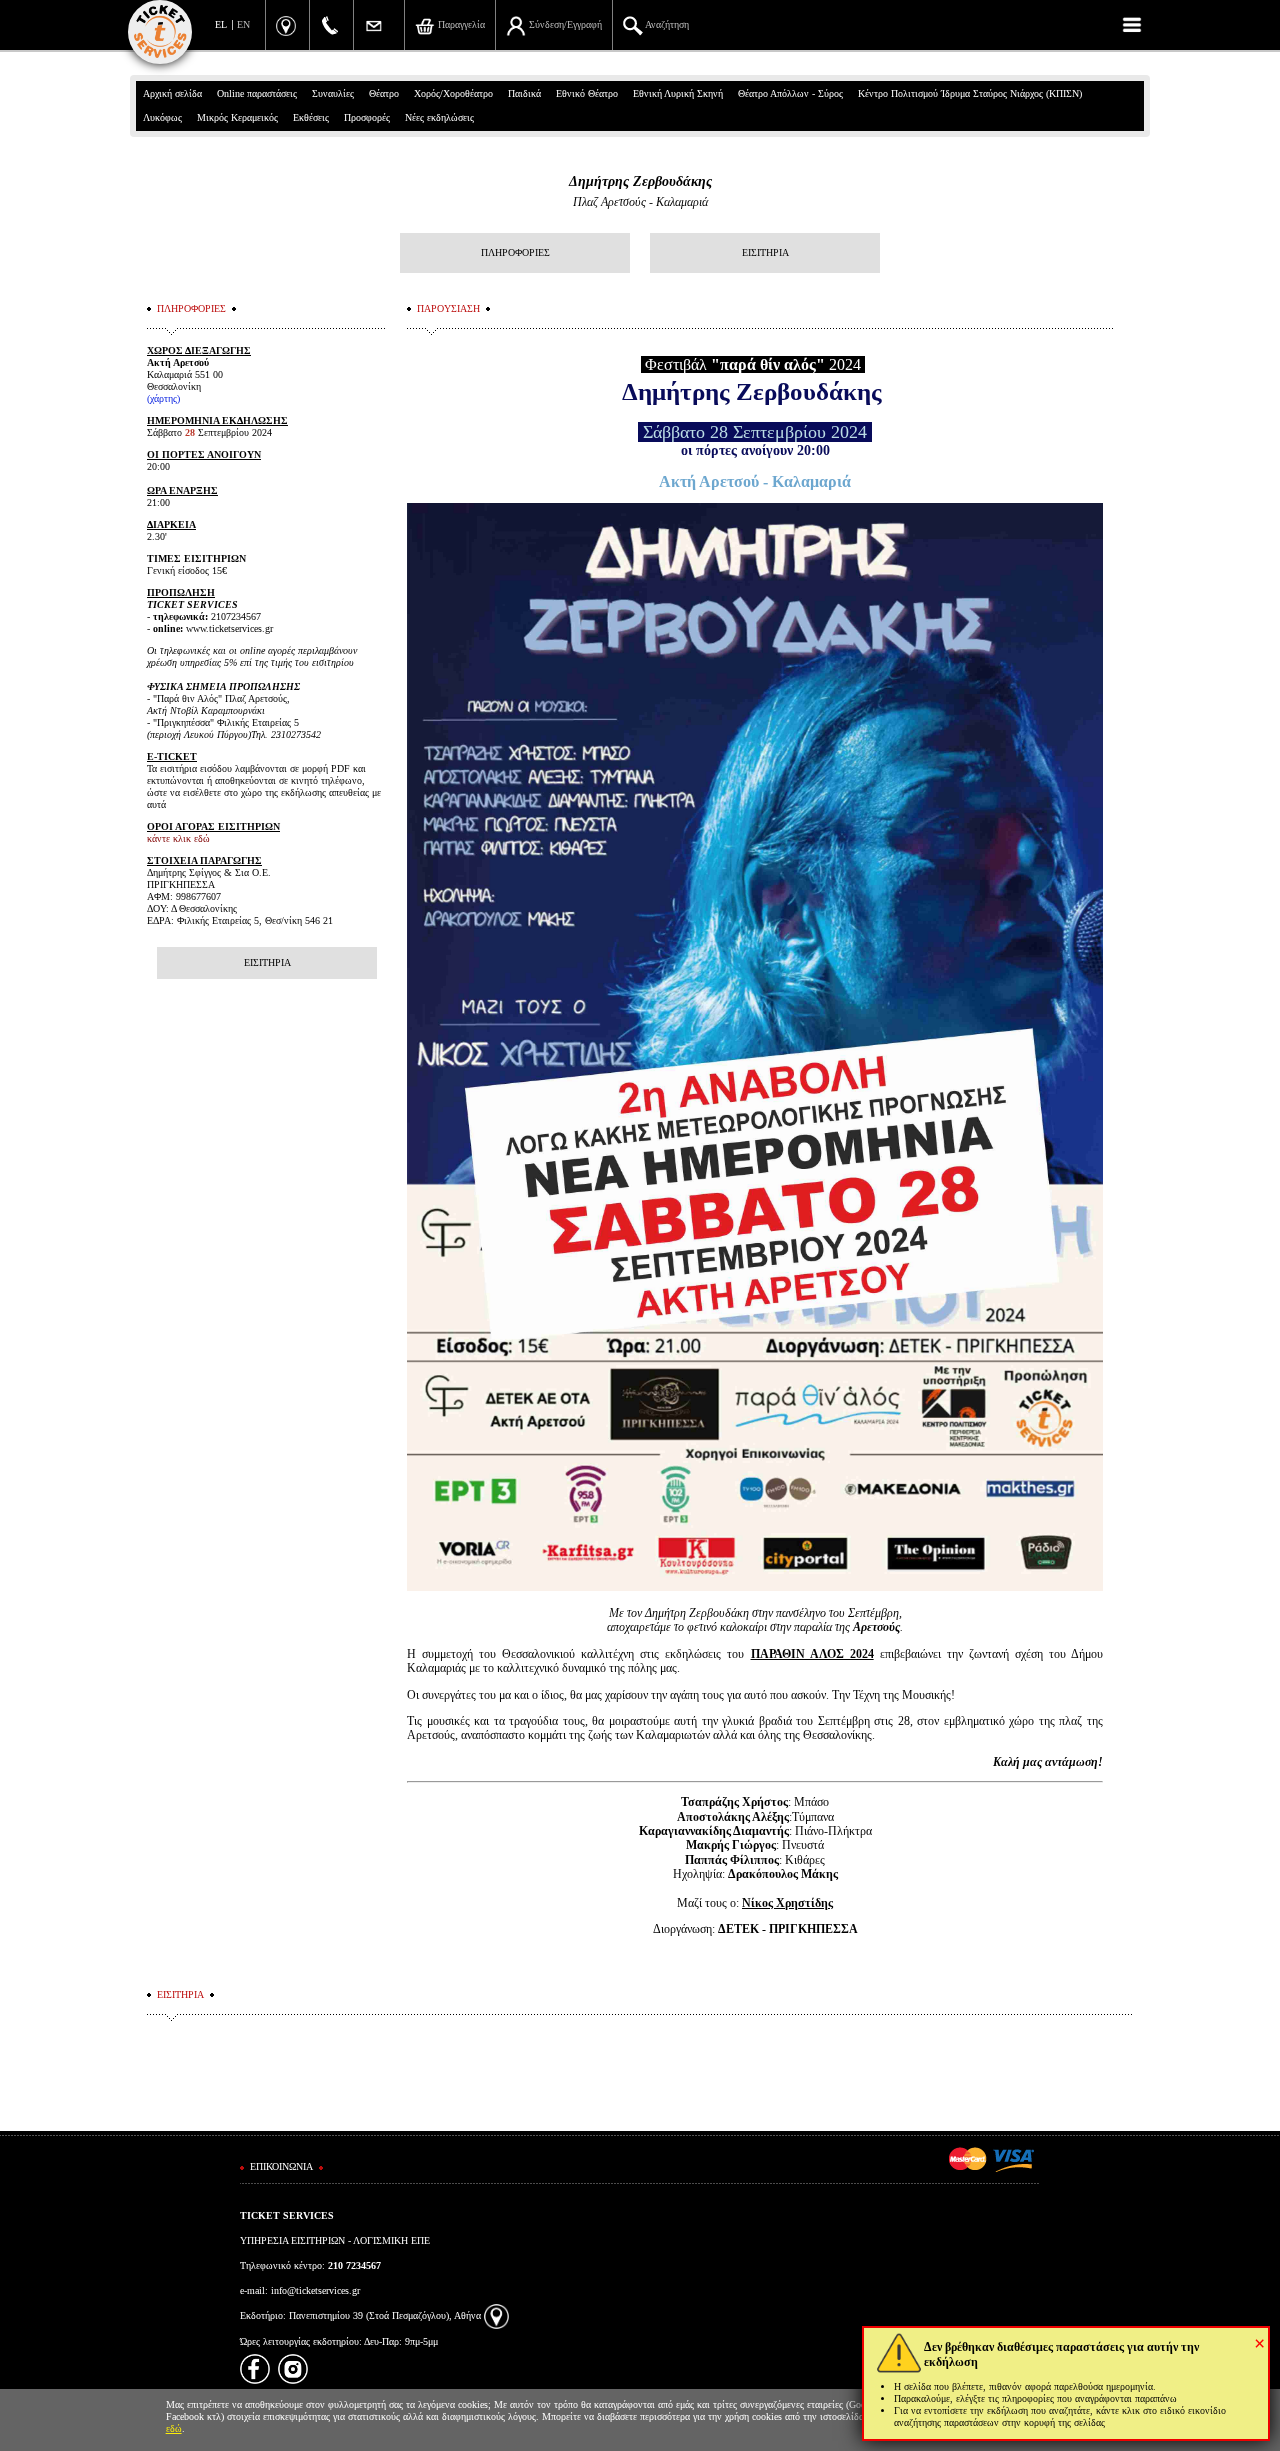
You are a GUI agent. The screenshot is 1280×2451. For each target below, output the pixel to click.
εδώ (174, 2428)
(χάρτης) (163, 398)
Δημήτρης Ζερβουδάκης (640, 181)
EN (243, 24)
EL (221, 24)
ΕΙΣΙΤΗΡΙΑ (765, 252)
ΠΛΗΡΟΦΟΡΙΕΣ (515, 252)
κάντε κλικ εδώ (178, 838)
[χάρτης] (496, 2315)
